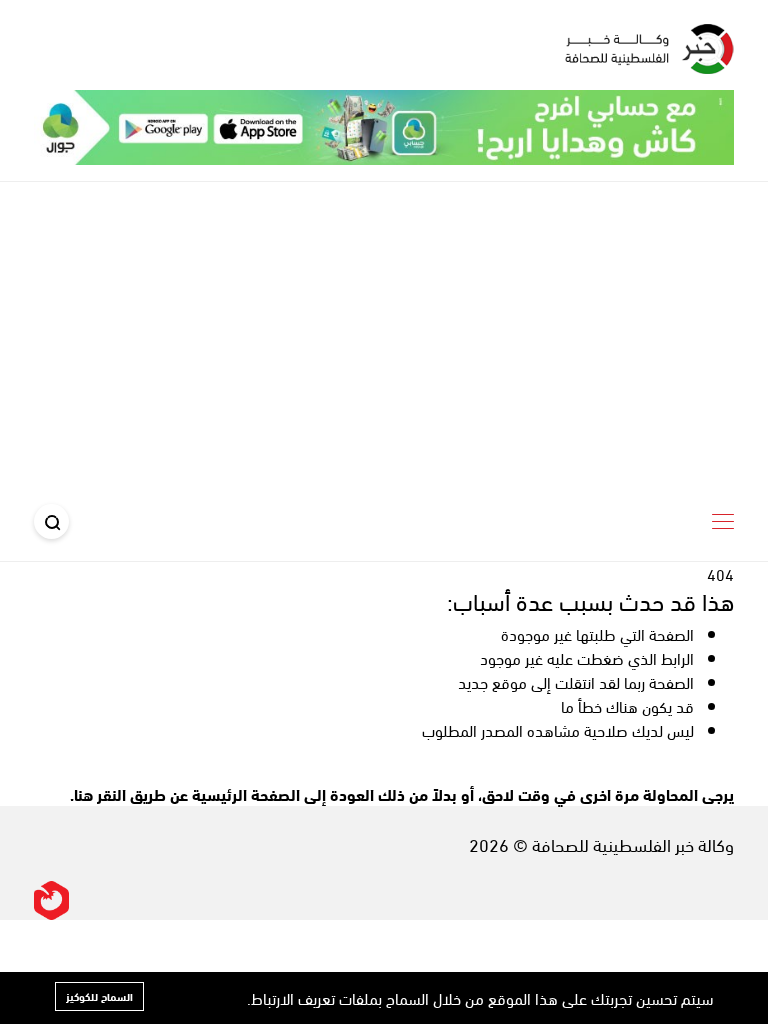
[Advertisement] (384, 332)
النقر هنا (100, 793)
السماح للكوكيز (99, 996)
